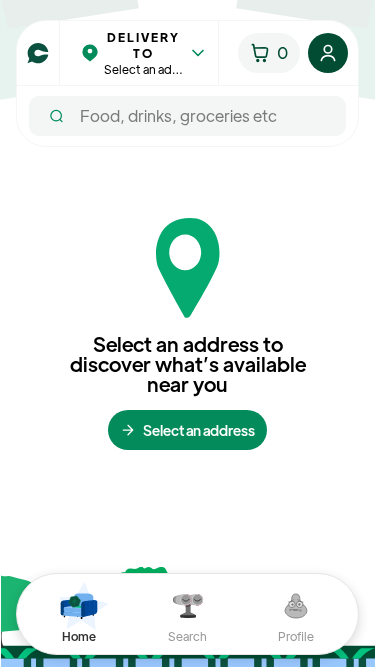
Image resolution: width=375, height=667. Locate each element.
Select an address (199, 430)
